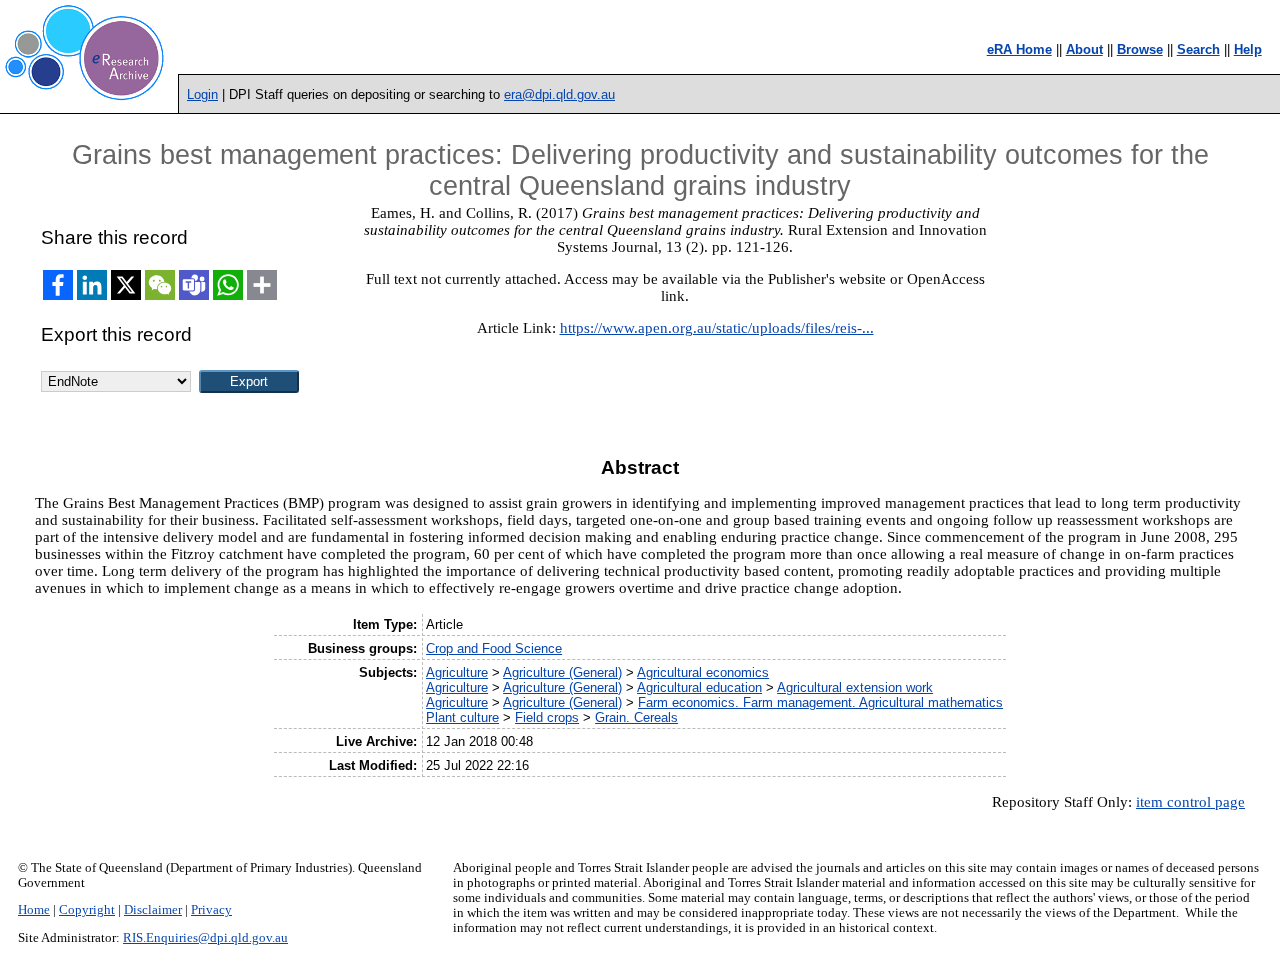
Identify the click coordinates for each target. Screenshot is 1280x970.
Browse (1140, 49)
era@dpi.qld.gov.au (559, 94)
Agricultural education (699, 687)
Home (34, 910)
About (1084, 49)
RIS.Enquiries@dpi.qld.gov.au (205, 938)
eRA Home (1019, 49)
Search (1198, 49)
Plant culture (462, 717)
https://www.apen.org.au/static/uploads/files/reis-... (717, 328)
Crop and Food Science (494, 648)
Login (202, 94)
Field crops (547, 717)
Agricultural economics (703, 672)
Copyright (87, 910)
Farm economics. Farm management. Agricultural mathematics (820, 702)
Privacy (211, 910)
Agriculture (457, 672)
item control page (1190, 802)
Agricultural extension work (855, 687)
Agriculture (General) (562, 672)
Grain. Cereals (636, 717)
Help (1248, 49)
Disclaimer (153, 910)
